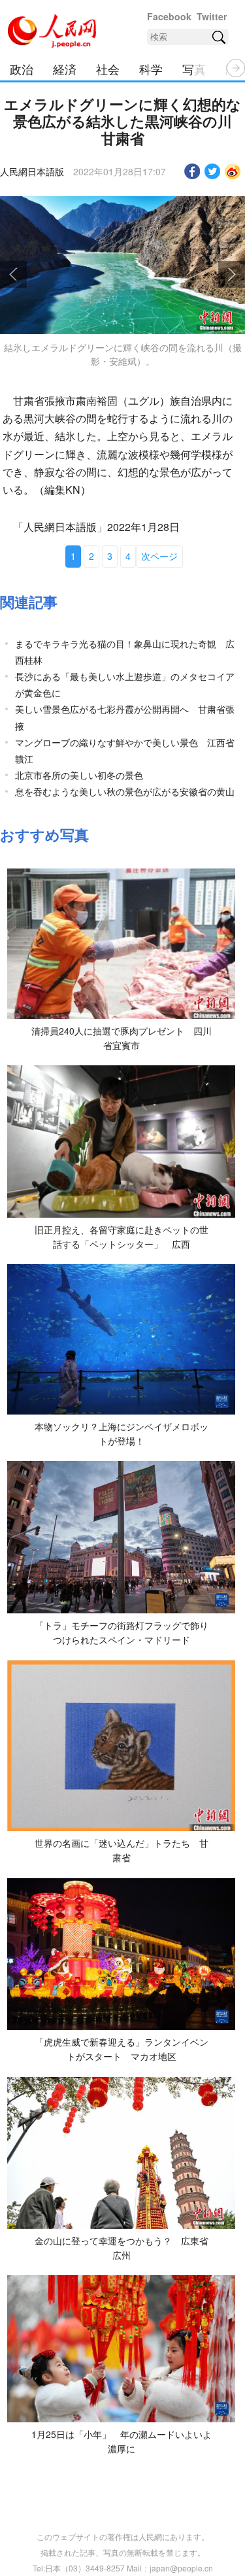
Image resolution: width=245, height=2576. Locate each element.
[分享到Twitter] (213, 171)
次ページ (159, 556)
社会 (108, 69)
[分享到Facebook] (192, 171)
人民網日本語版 (32, 171)
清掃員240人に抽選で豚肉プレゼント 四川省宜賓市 (122, 1038)
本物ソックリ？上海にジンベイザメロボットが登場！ (122, 1434)
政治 (22, 69)
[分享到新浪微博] (233, 171)
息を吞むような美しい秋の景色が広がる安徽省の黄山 (125, 791)
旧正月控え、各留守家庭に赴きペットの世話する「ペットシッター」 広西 (122, 1237)
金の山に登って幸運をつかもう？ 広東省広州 (122, 2248)
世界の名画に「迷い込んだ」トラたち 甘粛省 (122, 1850)
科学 (151, 69)
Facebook (169, 16)
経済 (65, 69)
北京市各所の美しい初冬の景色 (79, 775)
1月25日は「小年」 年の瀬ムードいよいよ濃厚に (122, 2441)
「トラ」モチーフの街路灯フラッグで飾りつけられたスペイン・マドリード (122, 1632)
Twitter (212, 16)
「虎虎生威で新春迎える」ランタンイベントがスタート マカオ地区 (122, 2049)
